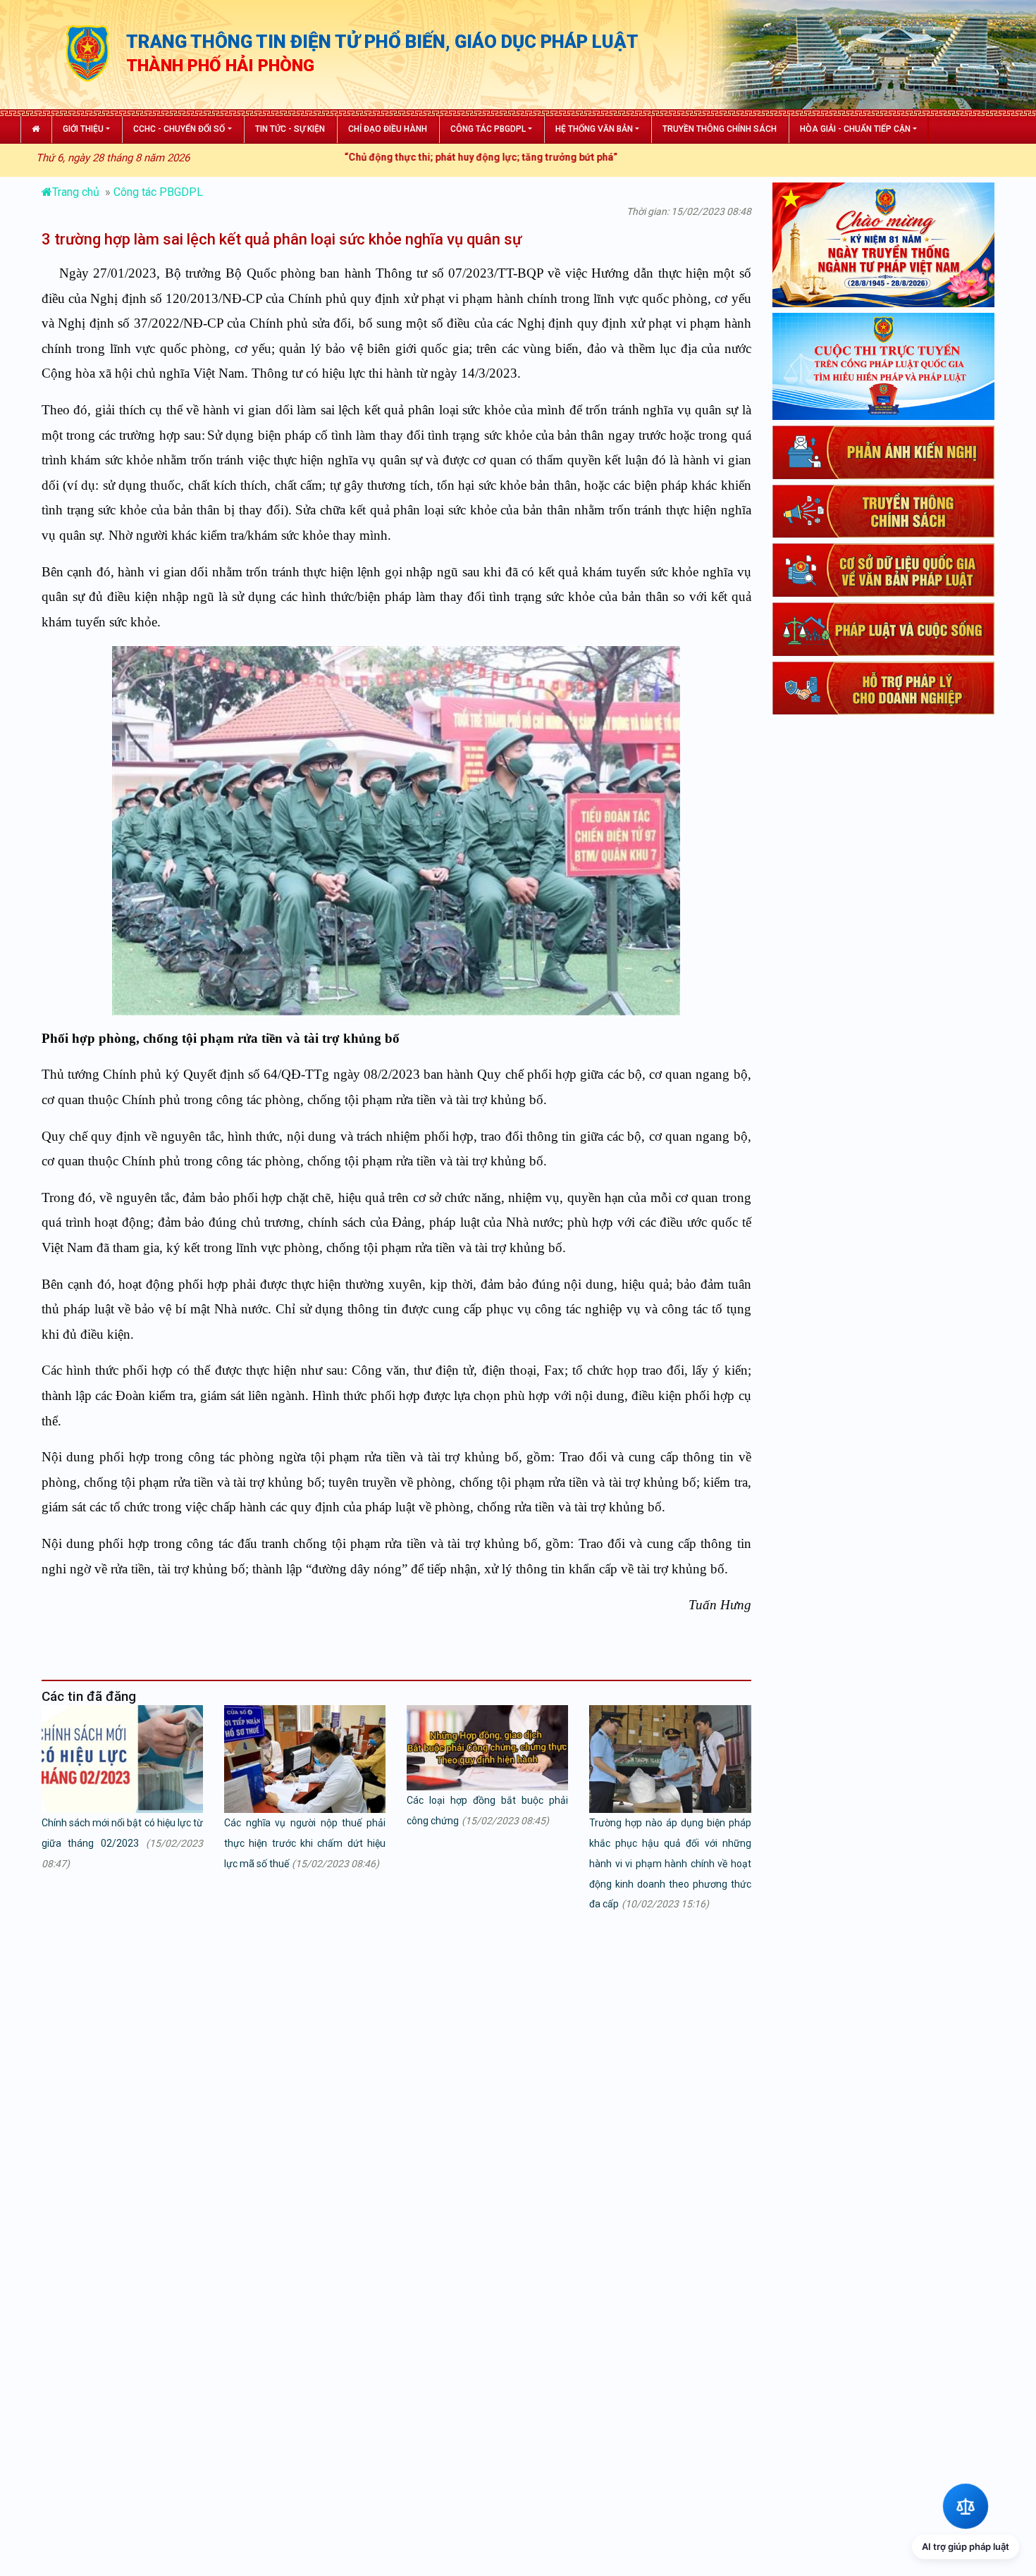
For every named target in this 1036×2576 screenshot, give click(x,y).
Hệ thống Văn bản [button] (594, 129)
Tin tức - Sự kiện (290, 129)
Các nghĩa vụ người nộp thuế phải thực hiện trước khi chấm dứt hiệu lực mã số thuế (305, 1843)
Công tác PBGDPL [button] (488, 129)
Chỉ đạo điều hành (388, 129)
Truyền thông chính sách (720, 129)
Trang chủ (77, 192)
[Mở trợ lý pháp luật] (966, 2506)
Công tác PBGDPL (158, 192)
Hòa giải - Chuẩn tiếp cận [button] (855, 129)
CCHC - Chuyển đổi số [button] (179, 129)
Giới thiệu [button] (83, 129)
